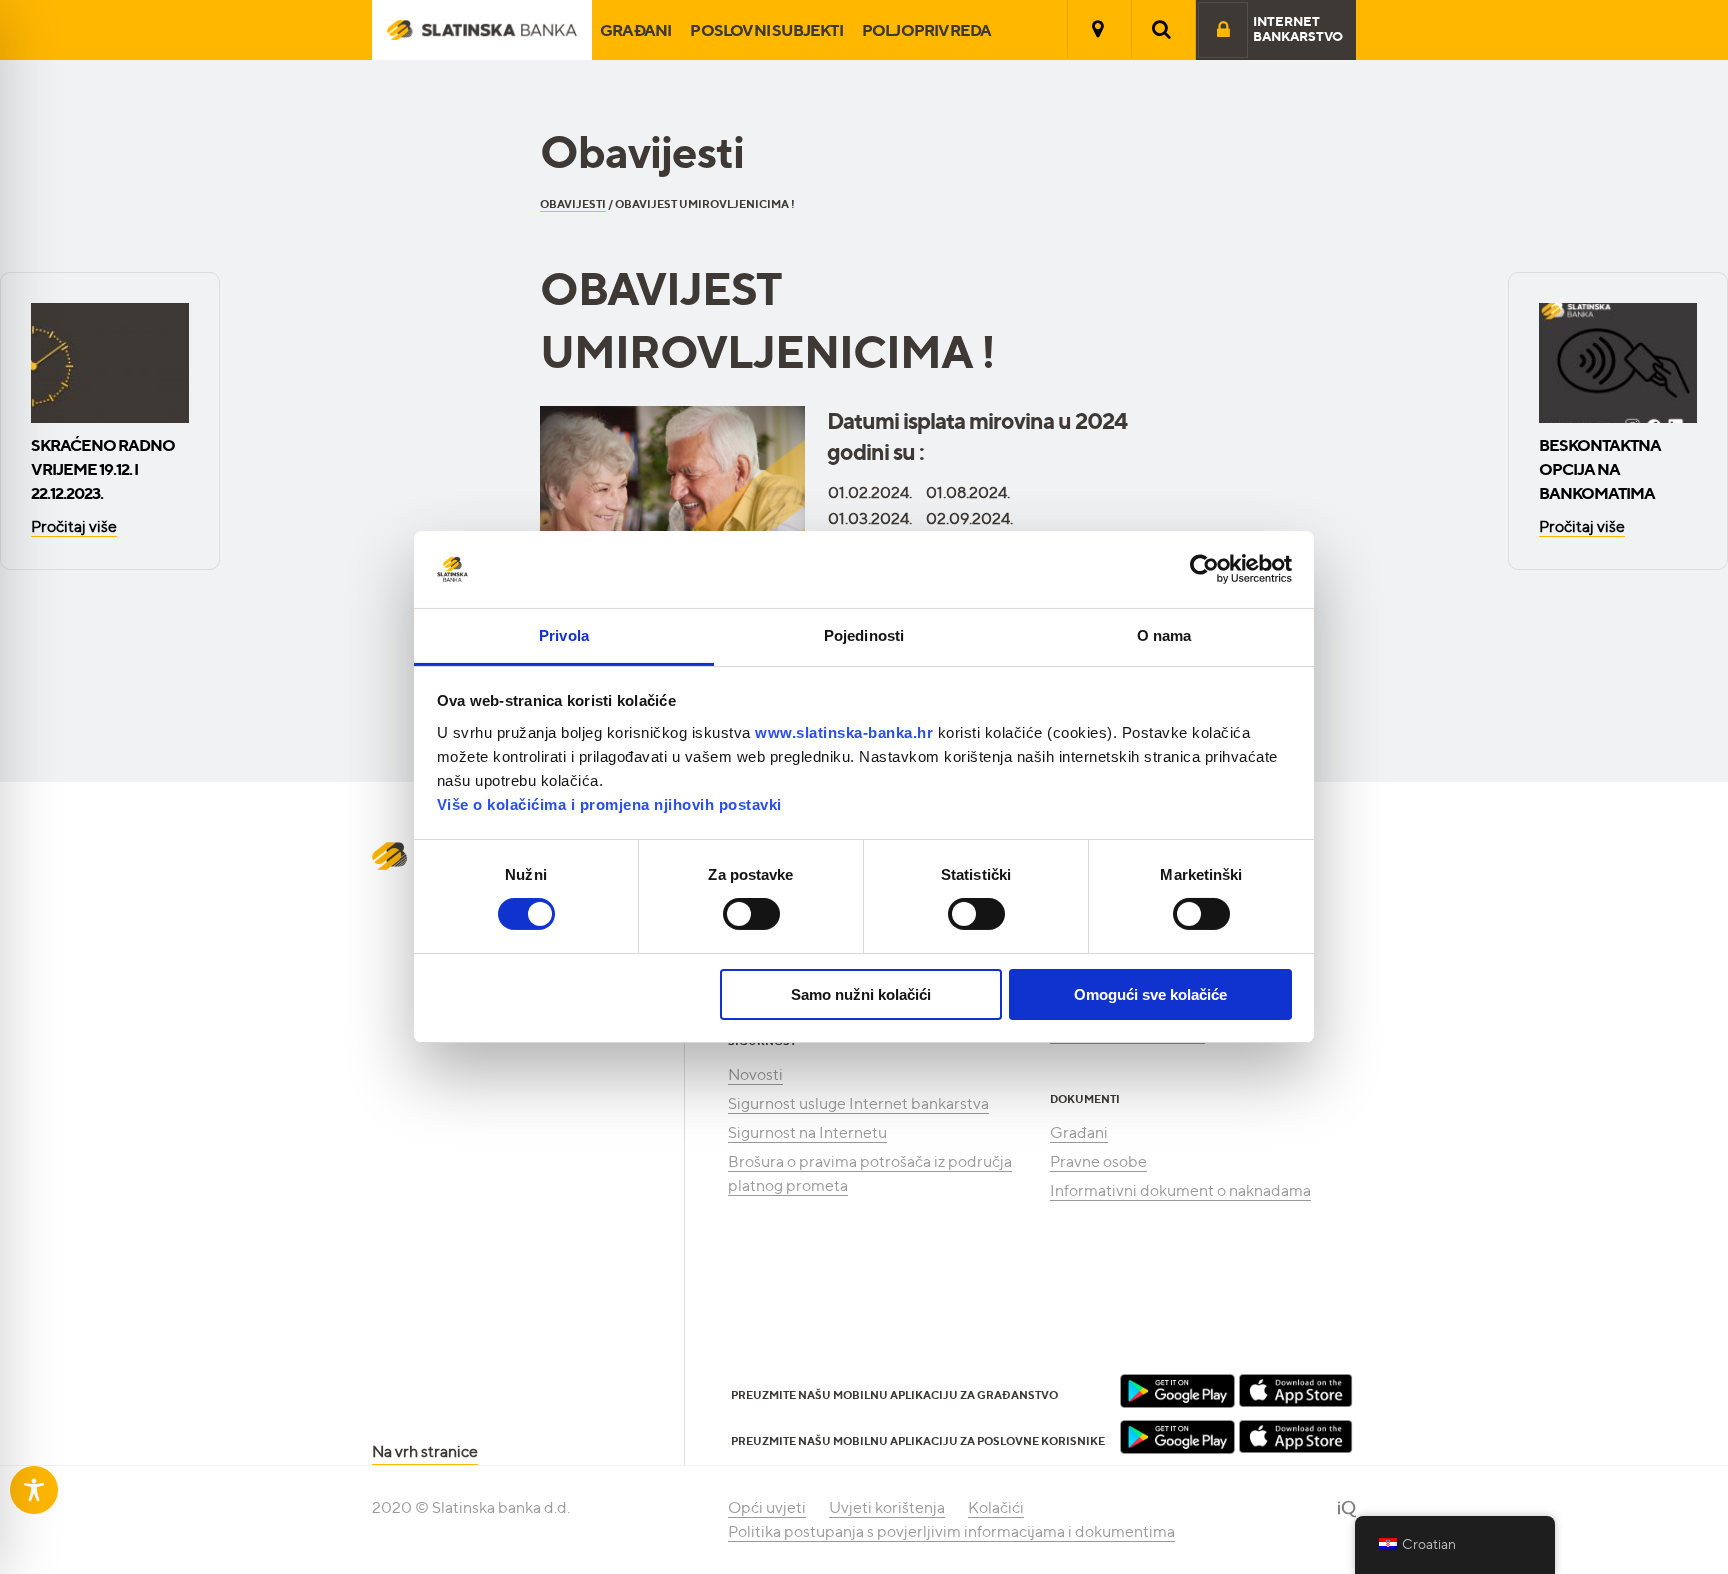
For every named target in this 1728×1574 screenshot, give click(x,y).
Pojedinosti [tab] (864, 635)
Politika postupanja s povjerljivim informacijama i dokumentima (951, 1531)
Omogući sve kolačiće (1150, 994)
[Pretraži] (1162, 29)
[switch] (751, 914)
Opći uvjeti (767, 1507)
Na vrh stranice (425, 1451)
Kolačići (996, 1507)
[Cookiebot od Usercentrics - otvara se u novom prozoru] (1204, 569)
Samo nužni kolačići (861, 994)
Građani (635, 30)
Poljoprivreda (927, 30)
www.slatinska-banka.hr (844, 732)
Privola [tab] (564, 635)
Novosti (755, 1074)
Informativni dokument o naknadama (1180, 1190)
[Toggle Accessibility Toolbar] (34, 1490)
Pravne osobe (1098, 1161)
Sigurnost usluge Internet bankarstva (858, 1103)
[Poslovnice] (1098, 29)
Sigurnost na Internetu (807, 1132)
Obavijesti (573, 204)
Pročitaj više (74, 526)
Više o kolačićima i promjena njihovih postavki (609, 804)
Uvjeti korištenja (887, 1507)
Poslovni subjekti (766, 30)
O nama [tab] (1164, 635)
